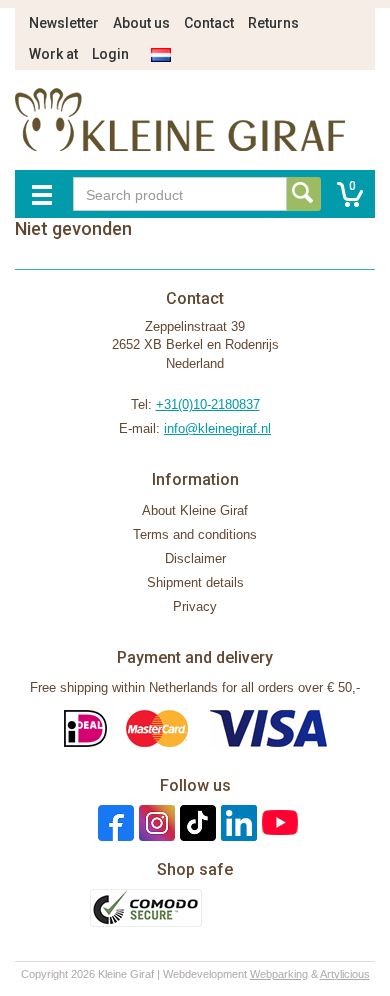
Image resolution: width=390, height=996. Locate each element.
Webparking (279, 974)
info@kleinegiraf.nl (217, 428)
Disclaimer (195, 558)
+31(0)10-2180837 (208, 404)
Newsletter (64, 23)
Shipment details (195, 582)
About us (141, 23)
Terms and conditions (195, 534)
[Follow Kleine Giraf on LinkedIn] (236, 822)
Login (110, 54)
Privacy (195, 606)
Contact (209, 23)
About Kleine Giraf (195, 510)
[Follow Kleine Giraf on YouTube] (277, 822)
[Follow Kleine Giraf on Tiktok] (195, 822)
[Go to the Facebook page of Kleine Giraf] (113, 822)
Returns (273, 23)
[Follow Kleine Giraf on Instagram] (154, 822)
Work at (53, 54)
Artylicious (345, 974)
